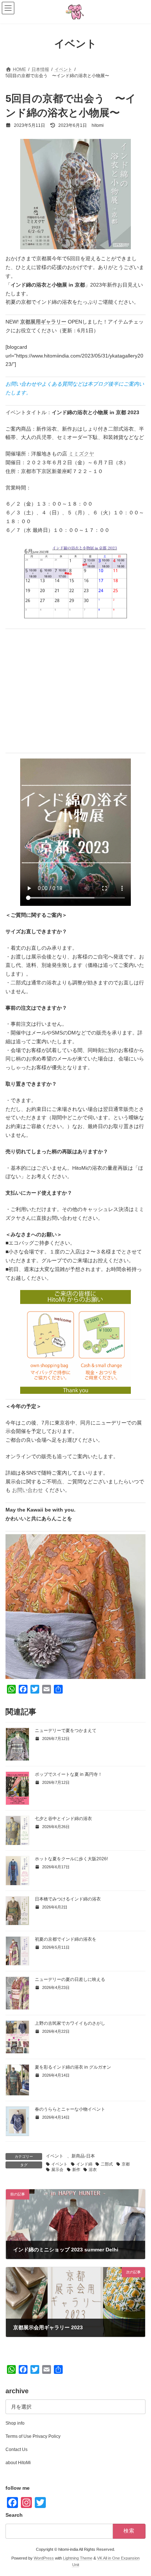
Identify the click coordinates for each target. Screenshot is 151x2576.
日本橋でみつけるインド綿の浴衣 (68, 1899)
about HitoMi (18, 2463)
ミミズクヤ (81, 454)
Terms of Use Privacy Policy (33, 2436)
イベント (55, 2156)
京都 (126, 2164)
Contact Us (16, 2450)
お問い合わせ (27, 1490)
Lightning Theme (78, 2558)
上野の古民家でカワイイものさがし (70, 2023)
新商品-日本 (83, 2156)
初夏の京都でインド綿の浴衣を (66, 1939)
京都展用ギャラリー (43, 322)
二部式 (107, 2164)
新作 (76, 2170)
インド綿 (84, 2164)
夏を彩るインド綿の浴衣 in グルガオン (73, 2067)
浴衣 (93, 2170)
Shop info (15, 2423)
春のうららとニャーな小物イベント (70, 2109)
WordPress (44, 2558)
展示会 (57, 2170)
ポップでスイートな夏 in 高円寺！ (69, 1774)
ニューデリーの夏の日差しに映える (70, 1979)
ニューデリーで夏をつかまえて (66, 1730)
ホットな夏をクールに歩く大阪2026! (71, 1859)
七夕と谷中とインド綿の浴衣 (63, 1819)
